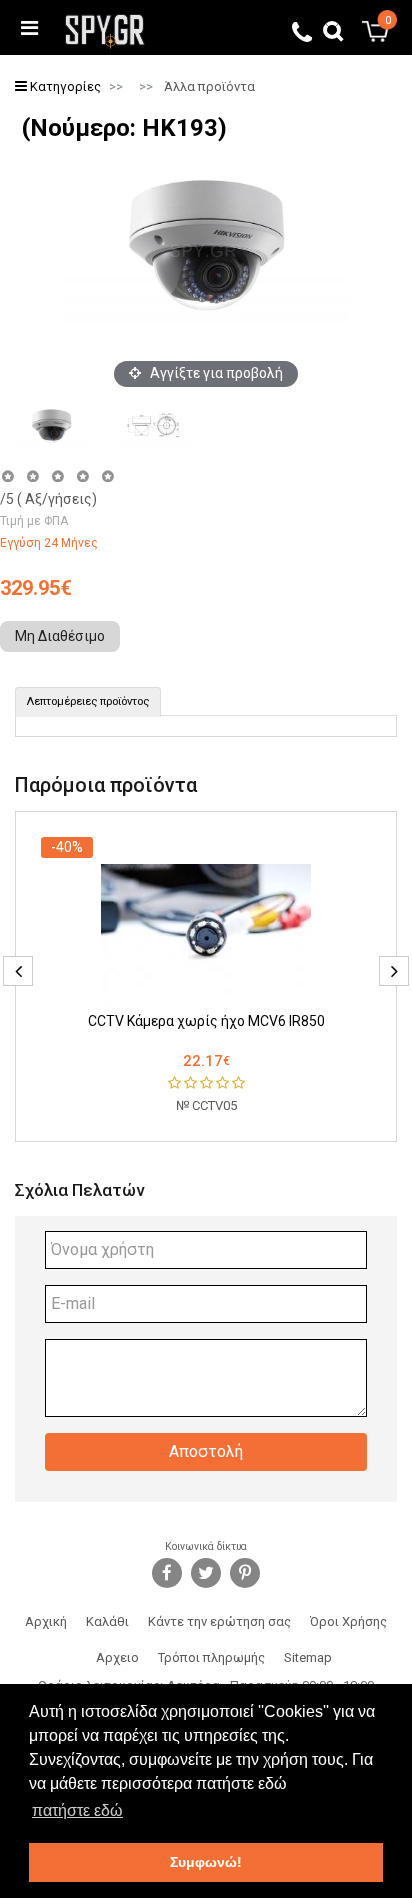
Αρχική (46, 1621)
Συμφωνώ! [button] (206, 1862)
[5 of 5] (108, 476)
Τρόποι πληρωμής (211, 1657)
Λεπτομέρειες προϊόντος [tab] (88, 701)
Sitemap (308, 1657)
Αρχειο (117, 1657)
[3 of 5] (57, 476)
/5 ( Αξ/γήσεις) (48, 499)
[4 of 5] (82, 476)
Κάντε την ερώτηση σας (219, 1621)
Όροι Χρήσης (348, 1621)
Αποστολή (206, 1451)
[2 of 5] (32, 476)
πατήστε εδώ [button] (77, 1810)
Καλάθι (107, 1621)
